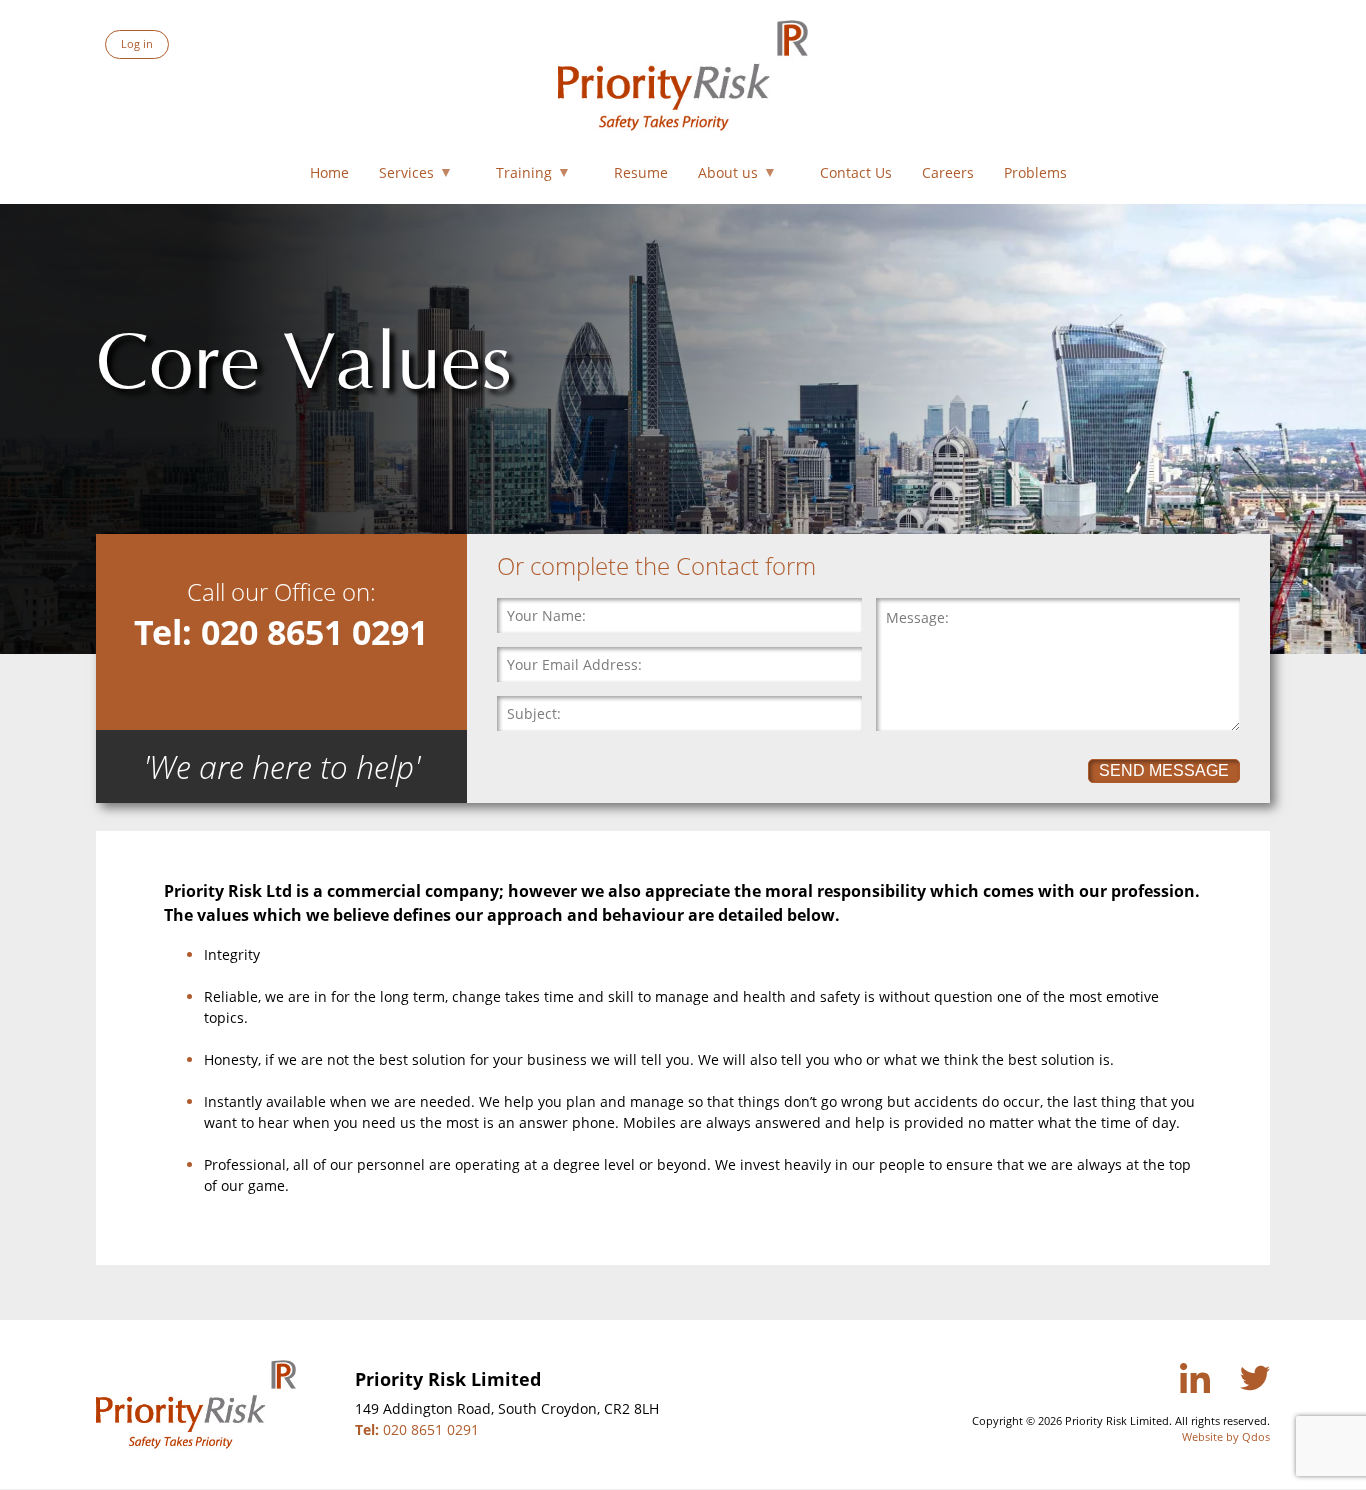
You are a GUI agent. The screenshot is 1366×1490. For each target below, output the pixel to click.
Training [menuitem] (519, 176)
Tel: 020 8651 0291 (281, 631)
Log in (137, 43)
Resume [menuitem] (641, 172)
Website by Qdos (1226, 1436)
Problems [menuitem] (1035, 172)
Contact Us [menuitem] (856, 172)
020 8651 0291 (417, 1429)
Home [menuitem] (329, 172)
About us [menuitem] (723, 176)
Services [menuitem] (401, 176)
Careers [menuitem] (948, 172)
